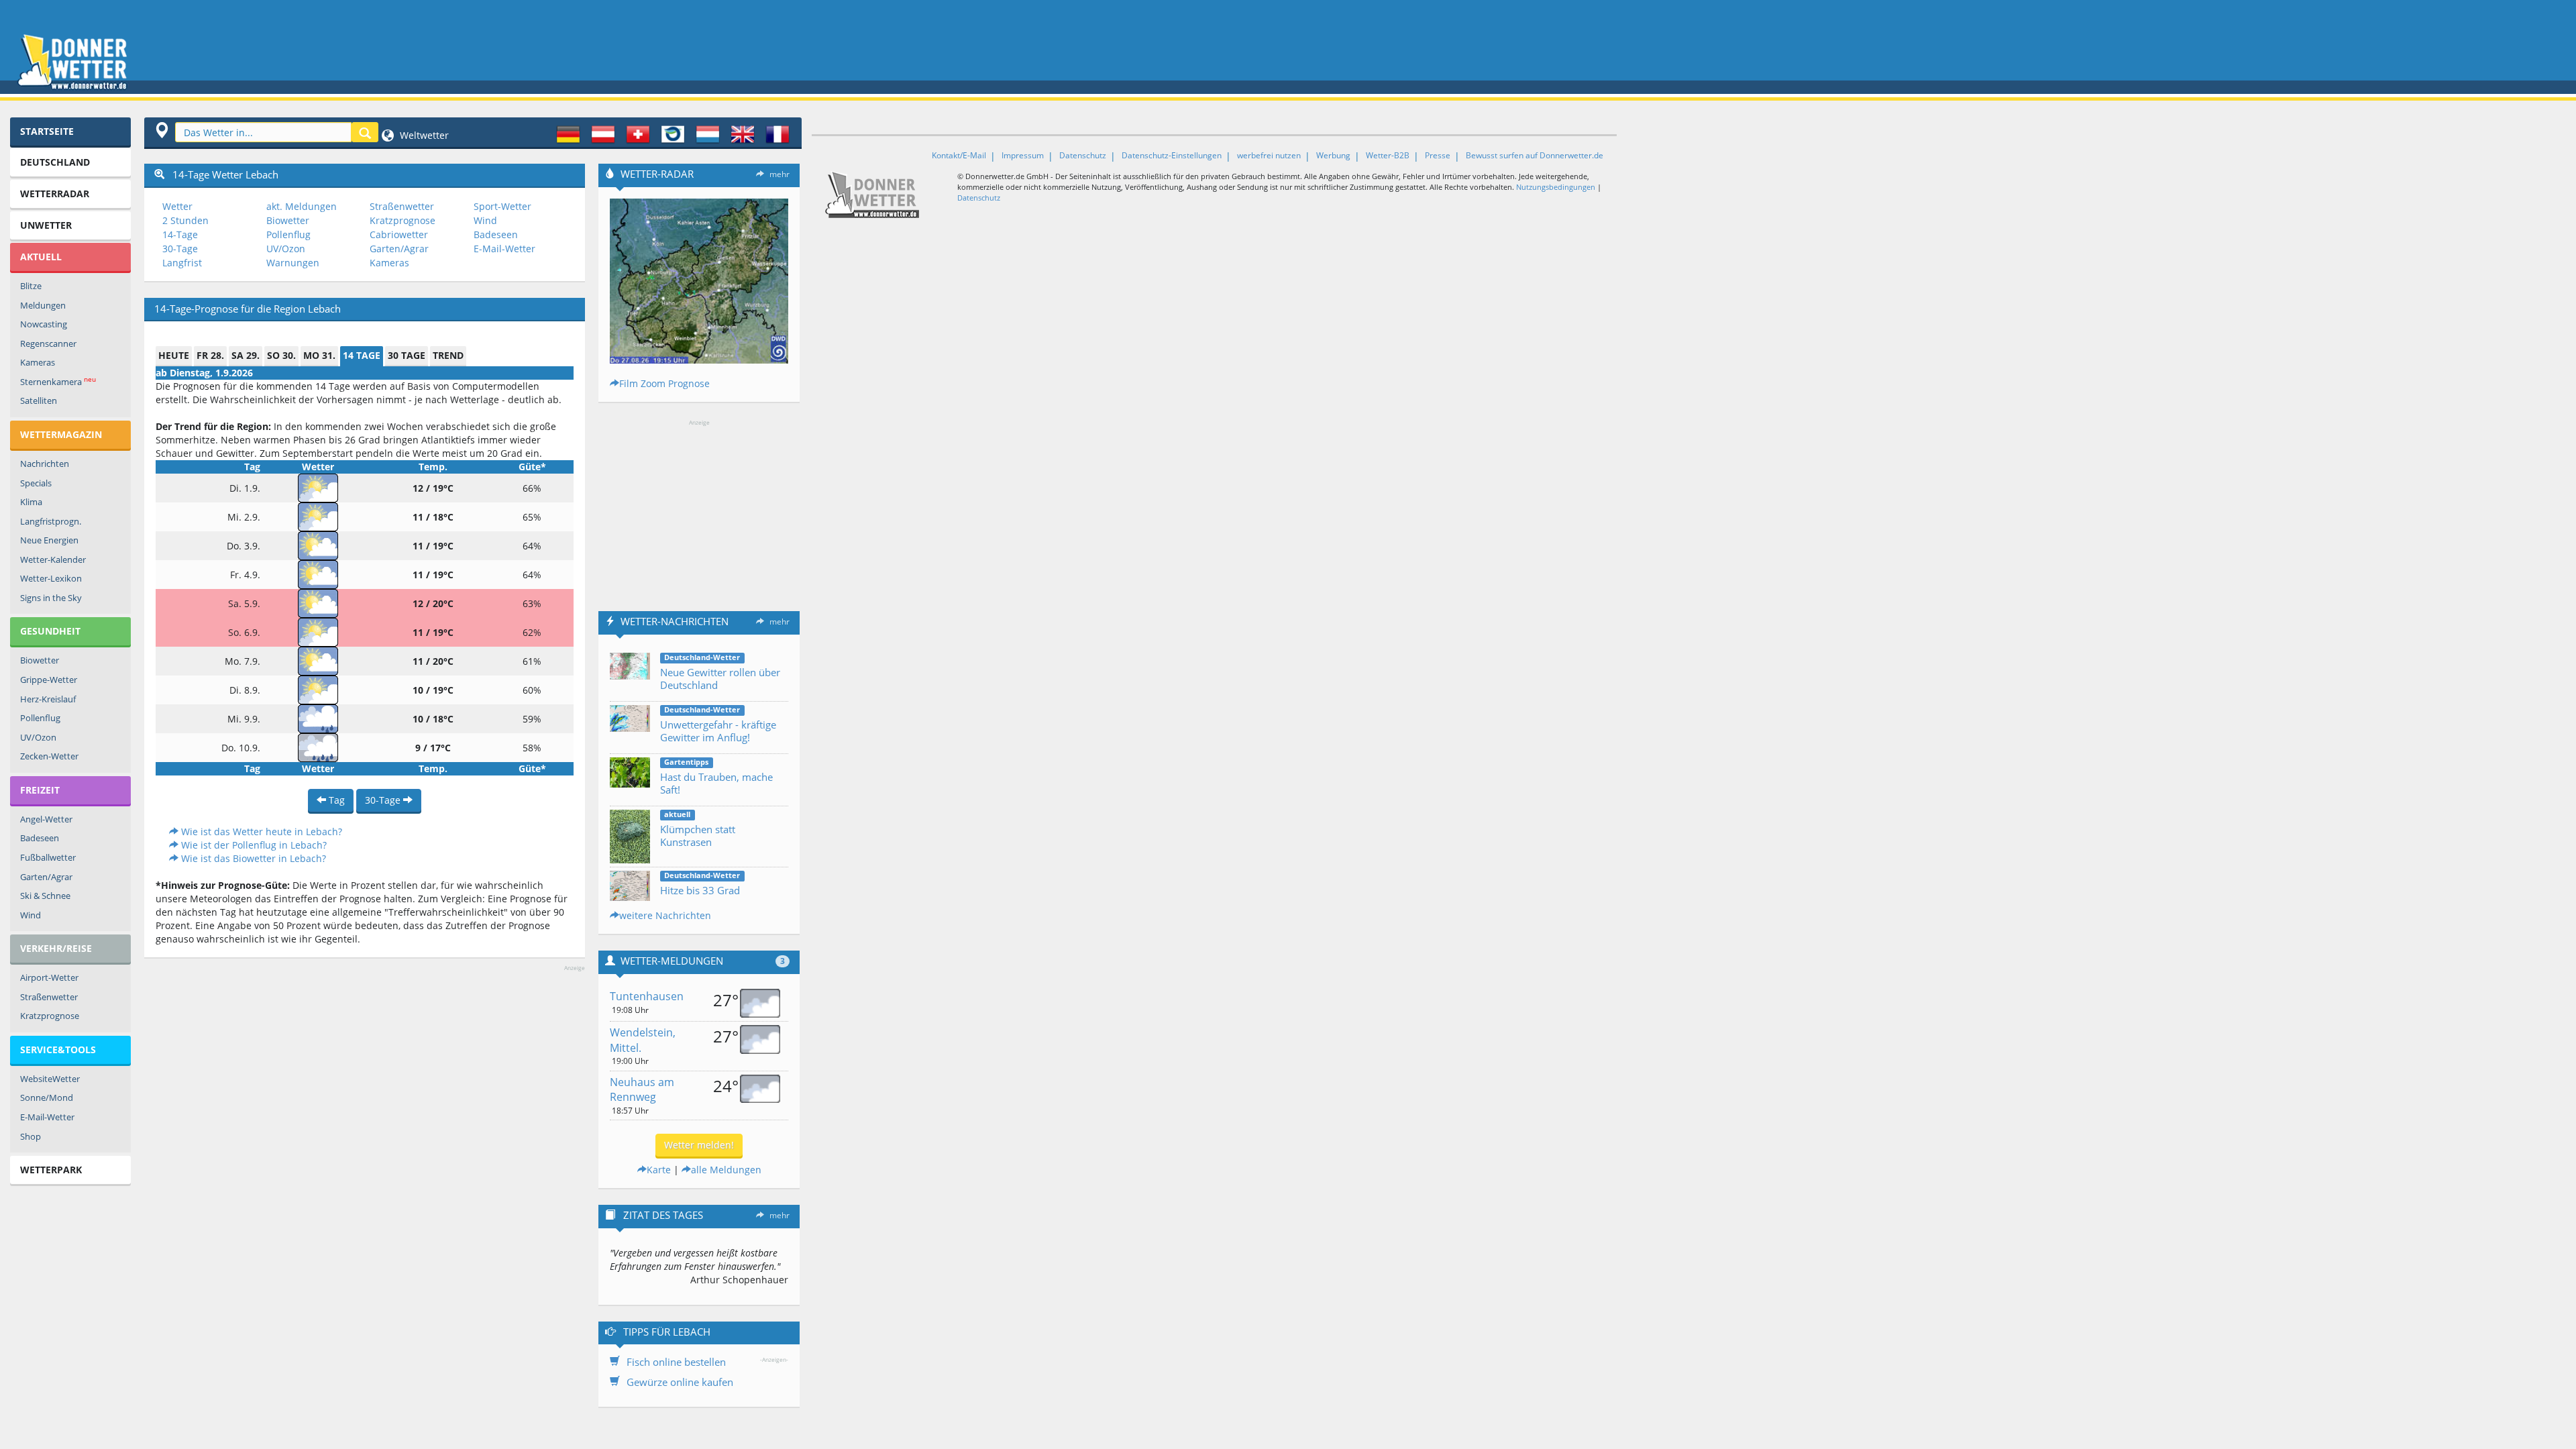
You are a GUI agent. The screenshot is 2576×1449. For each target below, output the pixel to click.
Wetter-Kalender (53, 559)
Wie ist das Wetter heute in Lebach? (260, 831)
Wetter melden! (699, 1145)
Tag (335, 800)
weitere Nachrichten (665, 915)
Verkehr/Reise (56, 948)
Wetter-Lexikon (51, 578)
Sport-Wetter (502, 206)
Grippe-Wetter (49, 680)
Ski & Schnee (45, 896)
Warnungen (293, 263)
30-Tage (180, 249)
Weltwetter (423, 135)
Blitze (31, 286)
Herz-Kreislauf (48, 699)
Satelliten (39, 400)
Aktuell (41, 257)
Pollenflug (40, 718)
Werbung (1333, 155)
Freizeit (40, 790)
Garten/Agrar (46, 877)
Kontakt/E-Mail (959, 155)
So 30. (281, 355)
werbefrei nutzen (1269, 155)
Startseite (47, 131)
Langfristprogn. (51, 521)
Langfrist (182, 263)
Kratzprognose (50, 1016)
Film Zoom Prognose (664, 383)
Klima (31, 502)
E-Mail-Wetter (47, 1117)
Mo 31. (319, 355)
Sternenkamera (58, 381)
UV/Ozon (38, 737)
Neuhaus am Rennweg (642, 1090)
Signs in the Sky (51, 598)
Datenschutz (1083, 155)
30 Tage (407, 355)
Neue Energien (49, 540)
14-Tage (180, 234)
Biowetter (40, 660)
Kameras (38, 362)
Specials (36, 483)
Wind (31, 915)
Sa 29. (246, 355)
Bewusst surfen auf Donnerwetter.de (1535, 155)
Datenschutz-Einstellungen (1172, 155)
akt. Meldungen (302, 206)
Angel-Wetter (46, 819)
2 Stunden (185, 220)
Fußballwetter (48, 857)
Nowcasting (44, 324)
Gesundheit (50, 631)
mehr (780, 174)
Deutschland (55, 162)
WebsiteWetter (50, 1079)
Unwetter (46, 225)
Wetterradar (55, 194)
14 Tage (362, 355)
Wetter (177, 206)
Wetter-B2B (1388, 155)
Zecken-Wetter (49, 756)
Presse (1438, 155)
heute (174, 355)
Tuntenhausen (647, 996)
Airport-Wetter (49, 977)
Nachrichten (45, 464)
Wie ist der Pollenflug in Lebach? (253, 845)
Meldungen (43, 305)
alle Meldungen (726, 1170)
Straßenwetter (49, 997)
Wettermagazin (61, 434)
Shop (31, 1136)
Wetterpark (51, 1170)
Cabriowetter (399, 234)
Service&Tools (58, 1050)
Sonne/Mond (47, 1097)
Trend (448, 355)
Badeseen (40, 838)
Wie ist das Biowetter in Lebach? (252, 858)
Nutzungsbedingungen (1556, 187)
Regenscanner (48, 343)
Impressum (1023, 155)
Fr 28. (210, 355)
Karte (659, 1170)
